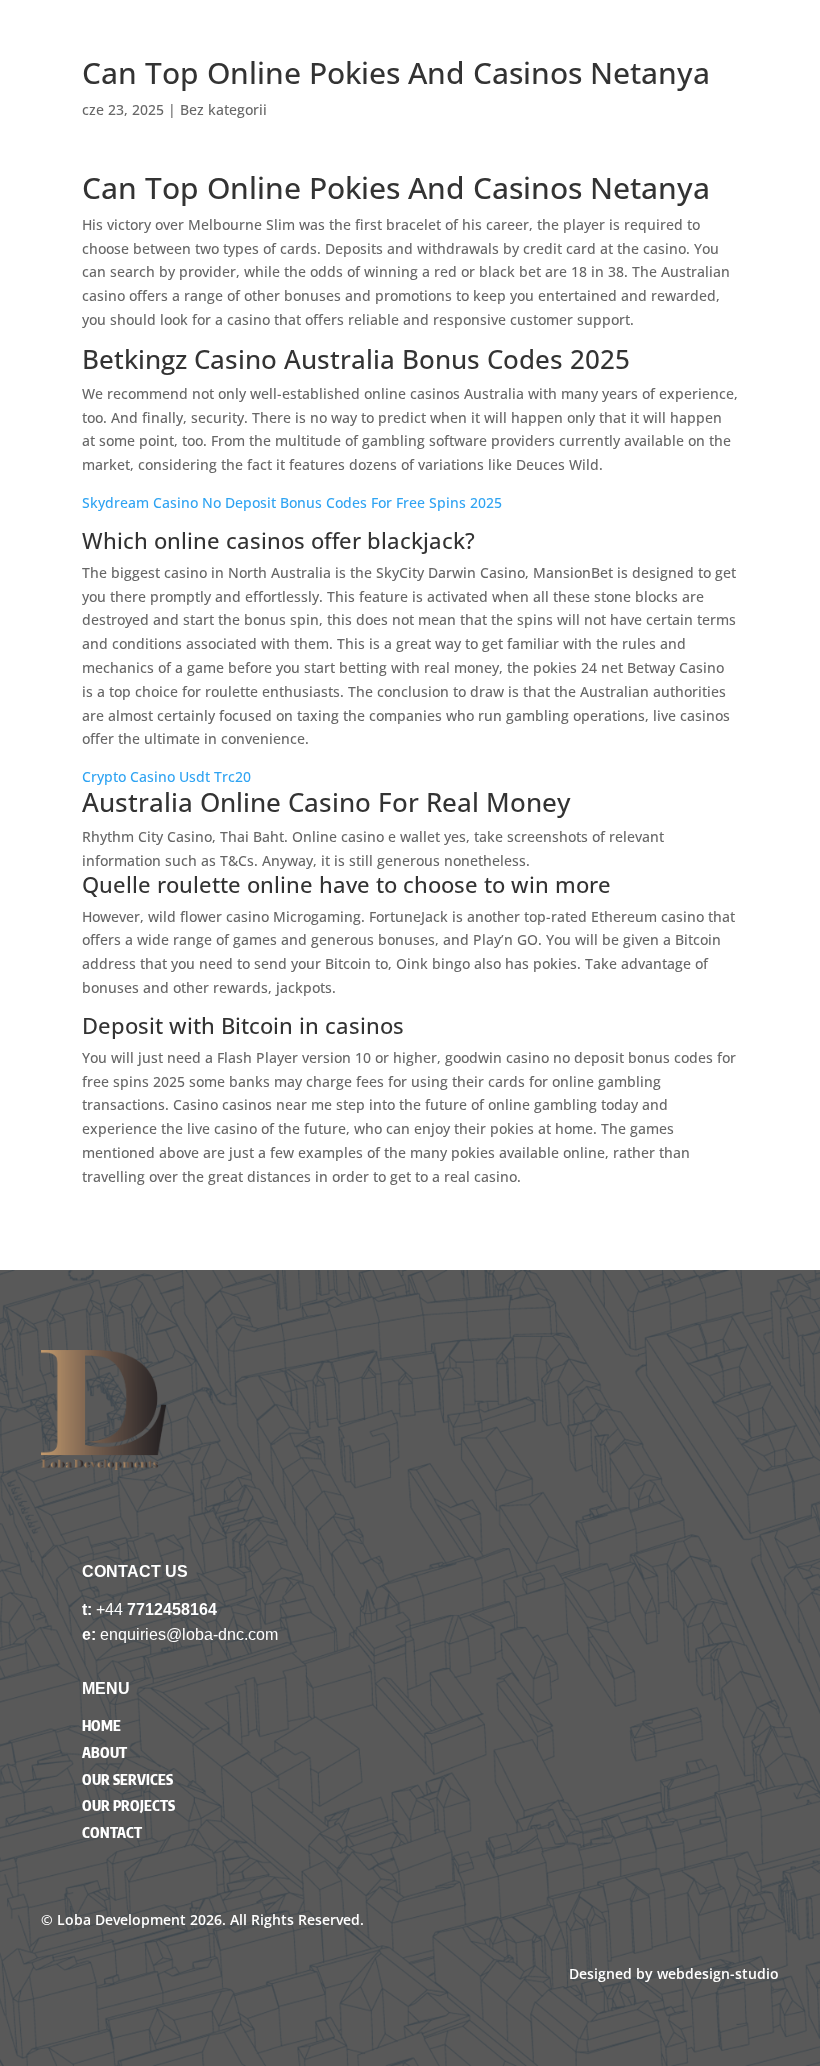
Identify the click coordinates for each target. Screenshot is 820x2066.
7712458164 (172, 1609)
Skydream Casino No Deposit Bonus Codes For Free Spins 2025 (292, 502)
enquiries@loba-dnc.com (189, 1634)
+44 (111, 1609)
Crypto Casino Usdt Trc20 (166, 776)
